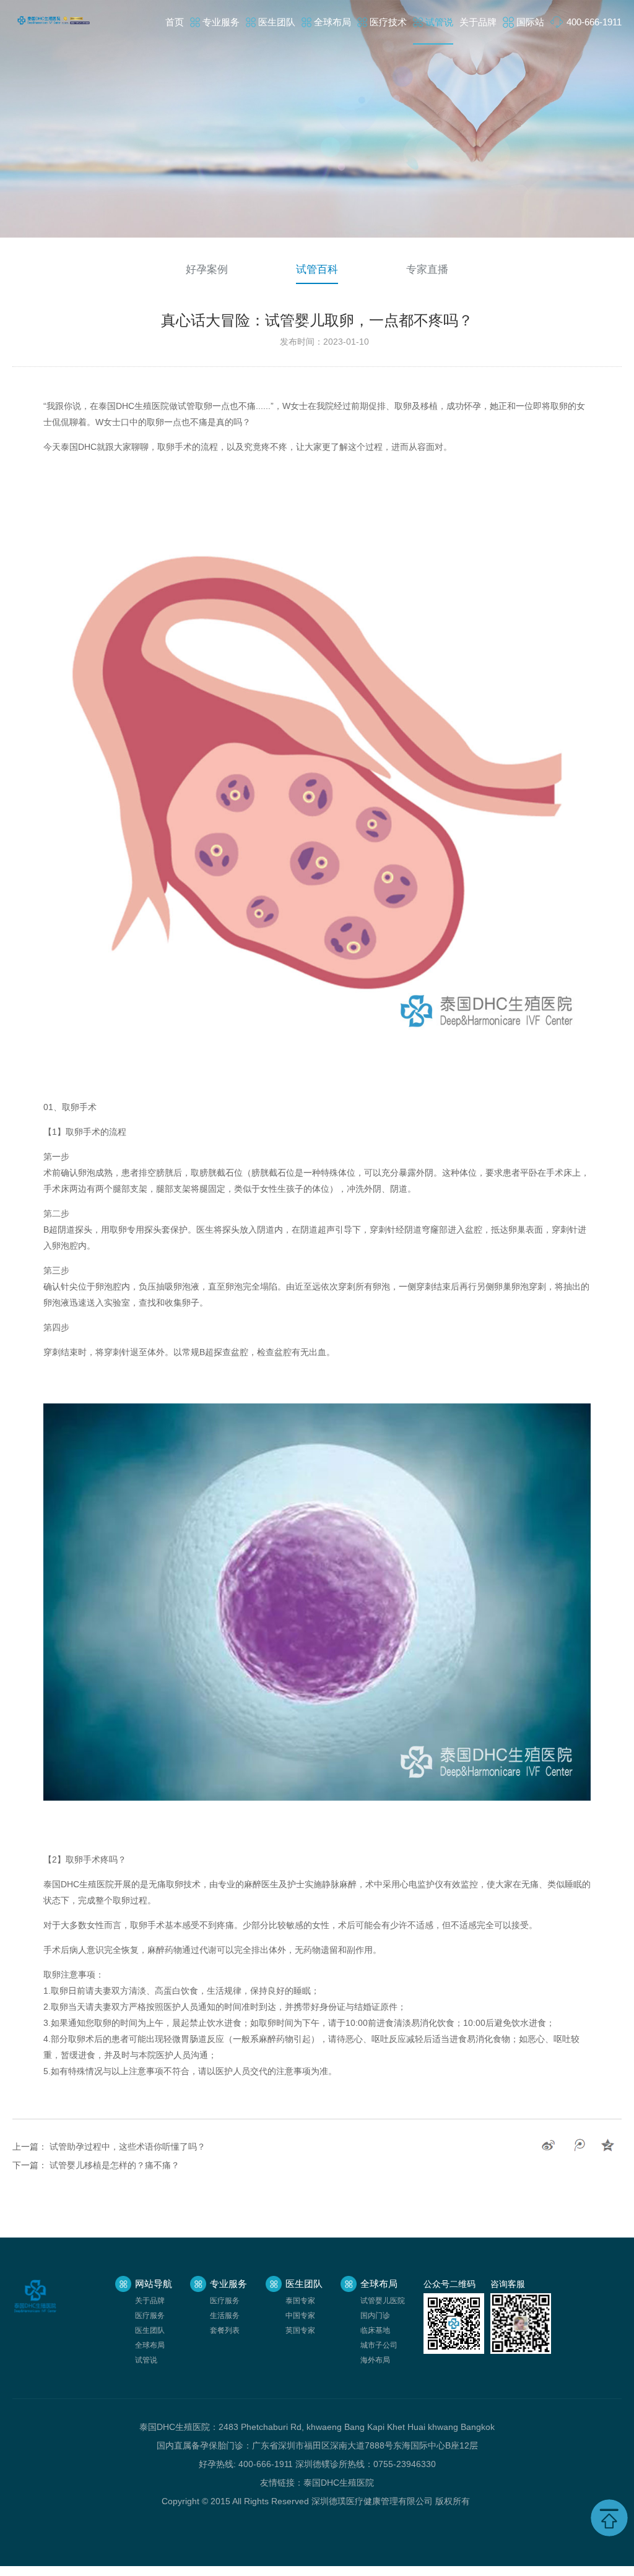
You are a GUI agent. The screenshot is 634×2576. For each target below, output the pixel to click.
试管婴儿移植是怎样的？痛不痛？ (115, 2165)
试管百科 (317, 269)
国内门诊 (375, 2315)
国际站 (530, 22)
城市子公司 (379, 2345)
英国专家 (300, 2330)
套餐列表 (225, 2330)
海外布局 (375, 2360)
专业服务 (221, 22)
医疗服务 (150, 2315)
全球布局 (332, 22)
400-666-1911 (594, 22)
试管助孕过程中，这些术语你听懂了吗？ (128, 2147)
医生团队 (277, 22)
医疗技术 (388, 22)
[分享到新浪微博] (549, 2145)
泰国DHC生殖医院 (339, 2483)
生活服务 (225, 2315)
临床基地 (375, 2330)
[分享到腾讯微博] (578, 2145)
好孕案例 (207, 269)
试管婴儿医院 (383, 2301)
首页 (175, 22)
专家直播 (427, 269)
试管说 (439, 22)
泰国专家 (300, 2301)
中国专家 (300, 2315)
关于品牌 (478, 22)
